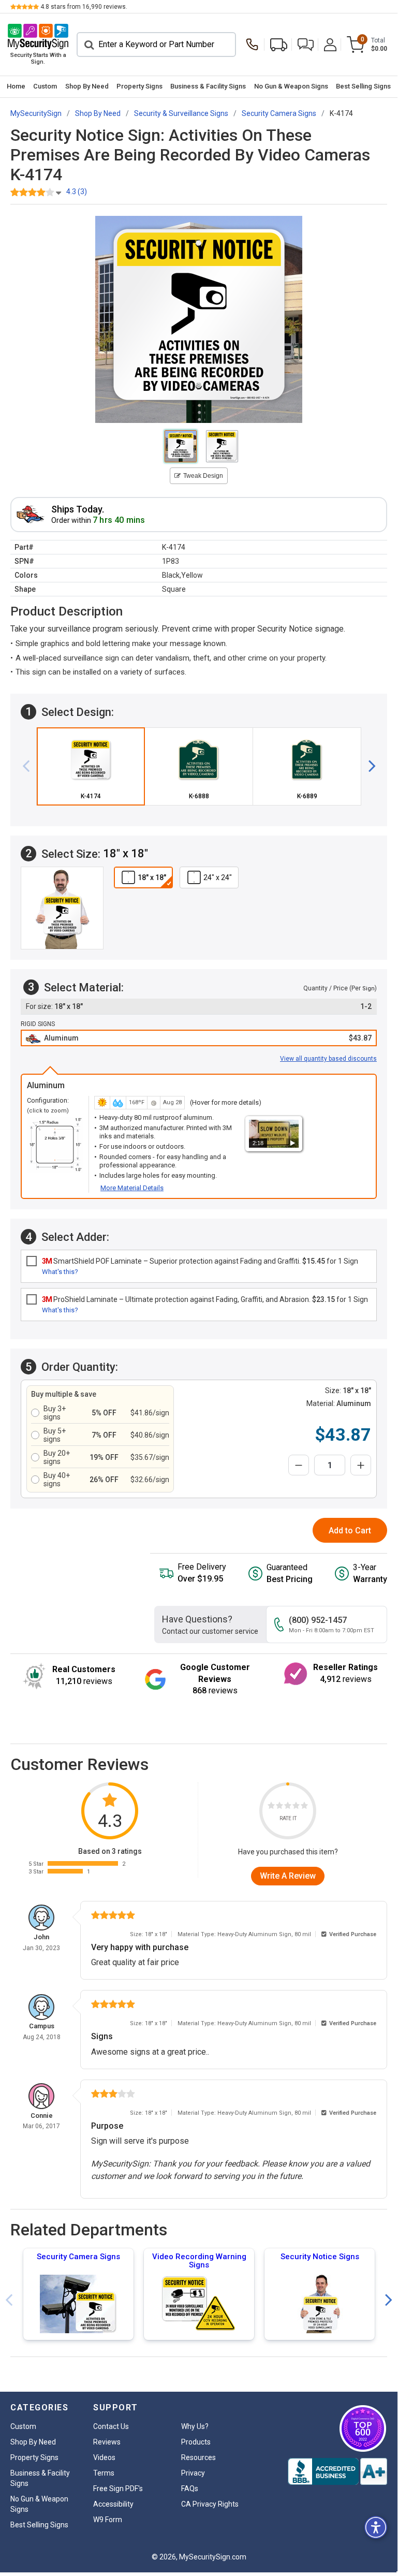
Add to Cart (350, 1531)
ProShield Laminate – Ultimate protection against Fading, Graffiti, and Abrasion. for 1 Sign (205, 1299)
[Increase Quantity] (361, 1465)
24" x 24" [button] (218, 877)
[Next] (368, 766)
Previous (9, 2300)
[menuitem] (16, 87)
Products (196, 2442)
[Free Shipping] (279, 45)
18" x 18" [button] (152, 877)
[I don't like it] (279, 1807)
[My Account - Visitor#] (330, 45)
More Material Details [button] (132, 1188)
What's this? (60, 1272)
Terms (104, 2473)
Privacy (193, 2473)
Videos (104, 2457)
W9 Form (108, 2520)
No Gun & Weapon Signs (291, 86)
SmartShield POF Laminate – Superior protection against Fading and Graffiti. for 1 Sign (200, 1261)
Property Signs (139, 86)
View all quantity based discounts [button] (328, 1059)
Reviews (107, 2442)
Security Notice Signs (320, 2257)
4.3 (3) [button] (77, 192)
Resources (198, 2457)
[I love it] (304, 1807)
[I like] (296, 1807)
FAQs (190, 2489)
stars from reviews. (84, 7)
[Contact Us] (255, 45)
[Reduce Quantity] (299, 1465)
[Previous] (30, 766)
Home (16, 86)
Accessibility (113, 2504)
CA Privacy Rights (210, 2504)
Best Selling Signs (363, 86)
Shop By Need (87, 86)
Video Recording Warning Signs (199, 2261)
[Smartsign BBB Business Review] (337, 2471)
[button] (306, 45)
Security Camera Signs (78, 2257)
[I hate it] (271, 1807)
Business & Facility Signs (208, 86)
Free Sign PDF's (118, 2489)
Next (389, 2300)
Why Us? (195, 2426)
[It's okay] (288, 1807)
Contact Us (111, 2426)
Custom (45, 86)
